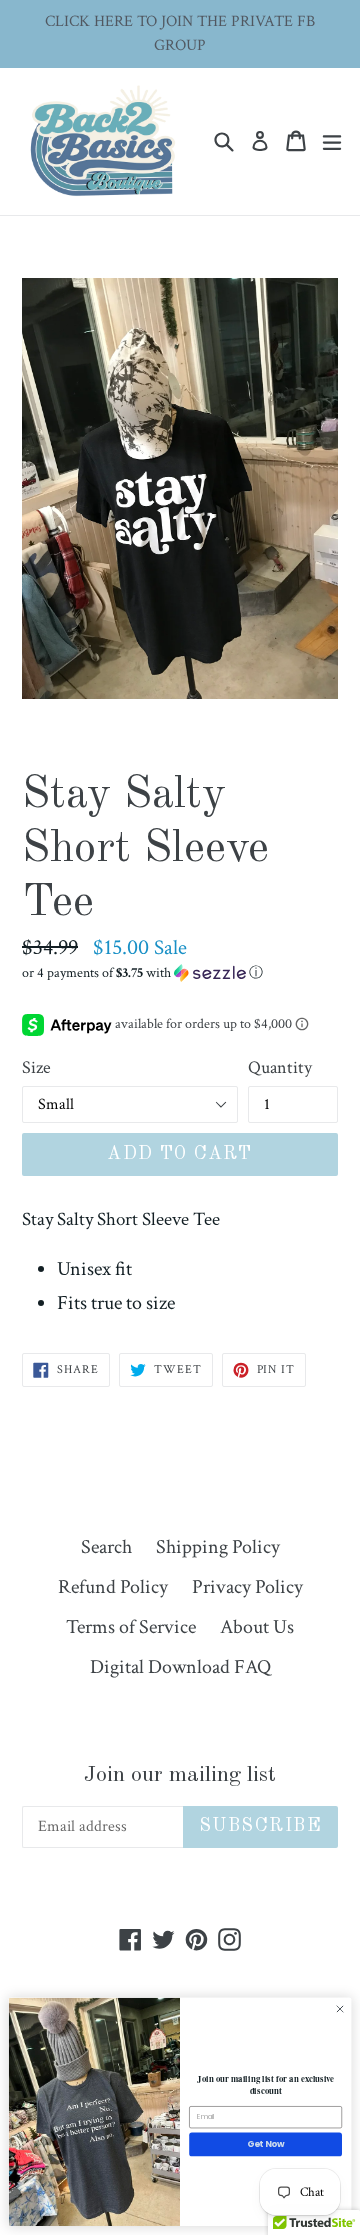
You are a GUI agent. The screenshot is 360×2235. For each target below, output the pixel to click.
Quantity (280, 1067)
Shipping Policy (218, 1547)
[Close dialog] (339, 2009)
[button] (180, 973)
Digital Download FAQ (180, 1667)
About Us (257, 1627)
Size (36, 1067)
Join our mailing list (180, 1775)
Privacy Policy (247, 1587)
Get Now (266, 2144)
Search (106, 1547)
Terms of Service (131, 1627)
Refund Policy (113, 1587)
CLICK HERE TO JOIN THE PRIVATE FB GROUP (180, 33)
